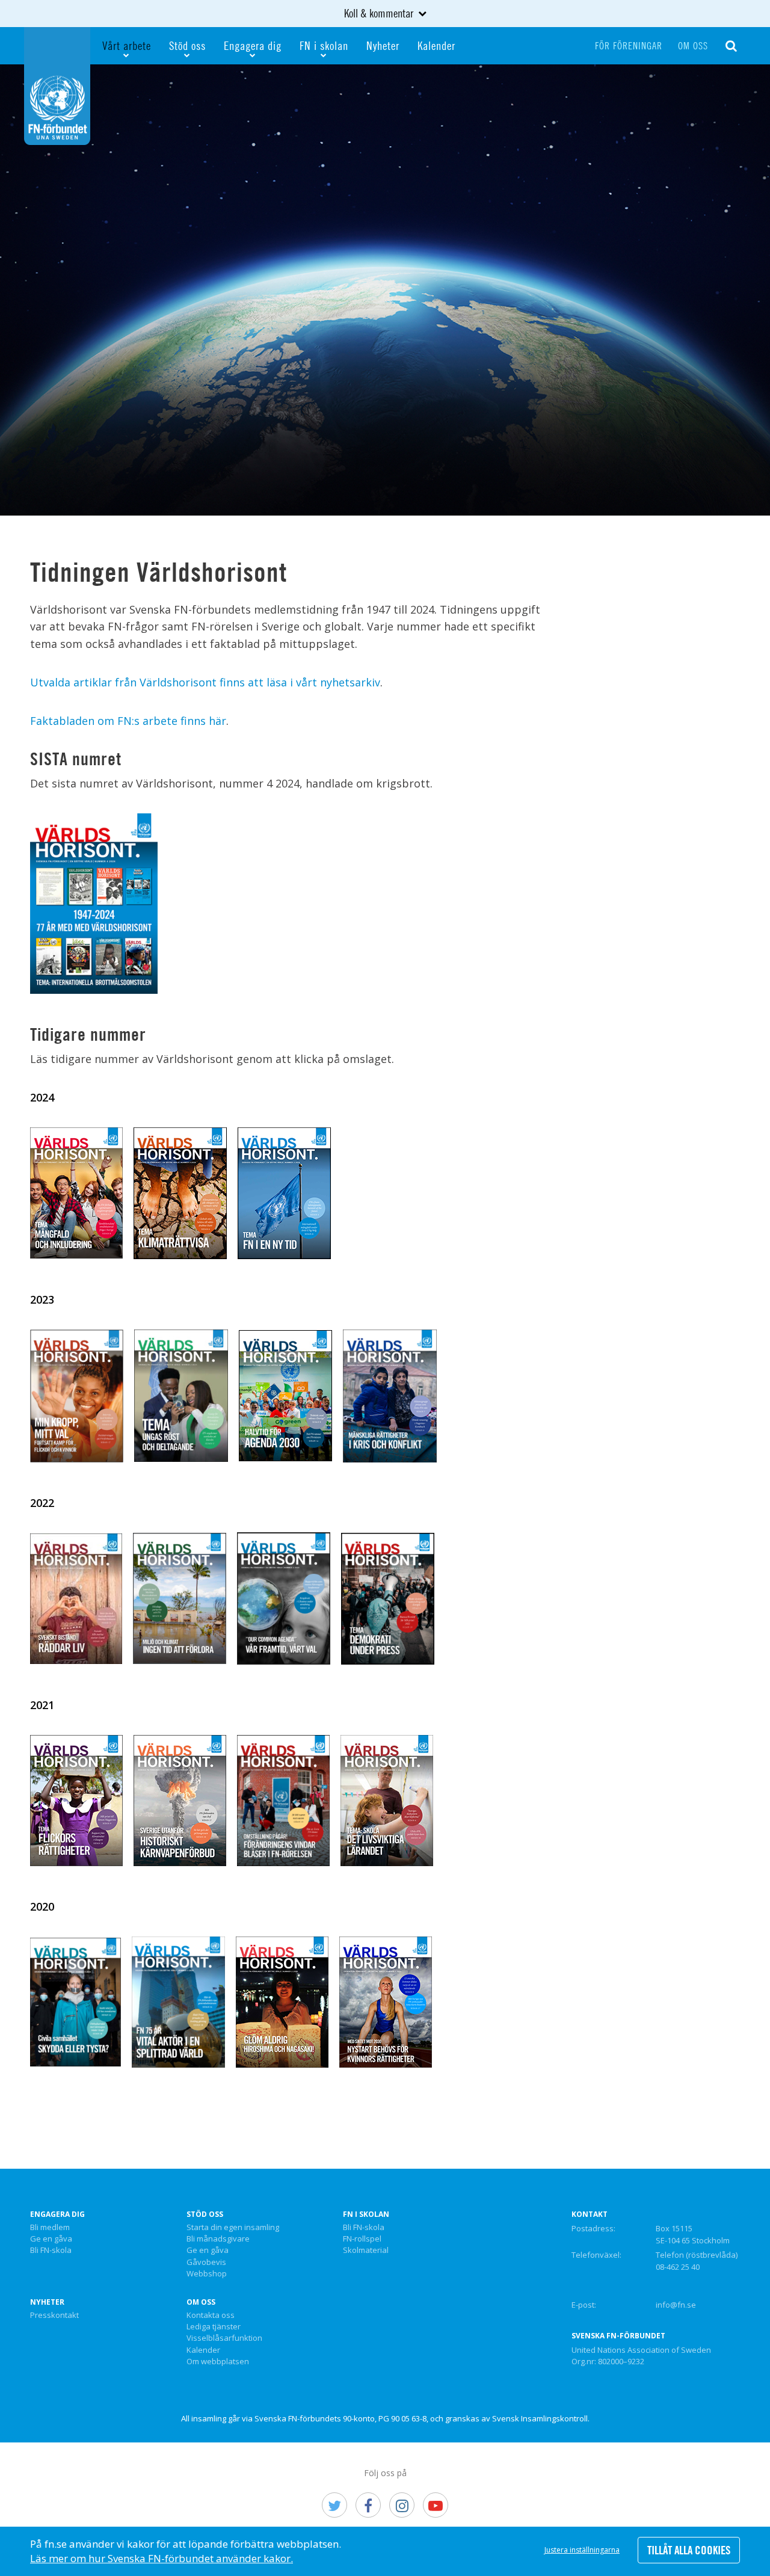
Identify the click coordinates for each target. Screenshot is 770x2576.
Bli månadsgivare (218, 2239)
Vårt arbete (127, 45)
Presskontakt (54, 2316)
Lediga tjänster (214, 2327)
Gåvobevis (206, 2263)
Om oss (693, 46)
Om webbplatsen (218, 2362)
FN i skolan (324, 45)
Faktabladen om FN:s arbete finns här (128, 721)
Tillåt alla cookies (689, 2550)
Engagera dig (253, 45)
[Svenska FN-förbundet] (57, 85)
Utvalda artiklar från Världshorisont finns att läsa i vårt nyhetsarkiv (205, 682)
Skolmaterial (366, 2251)
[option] (385, 290)
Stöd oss (187, 45)
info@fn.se (676, 2305)
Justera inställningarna (582, 2550)
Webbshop (207, 2274)
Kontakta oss (211, 2316)
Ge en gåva (51, 2239)
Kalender (436, 45)
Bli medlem (50, 2228)
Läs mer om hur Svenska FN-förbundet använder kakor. (162, 2558)
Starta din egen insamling (233, 2228)
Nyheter (383, 45)
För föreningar (629, 46)
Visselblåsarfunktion (224, 2338)
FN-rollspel (362, 2239)
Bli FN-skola (51, 2251)
